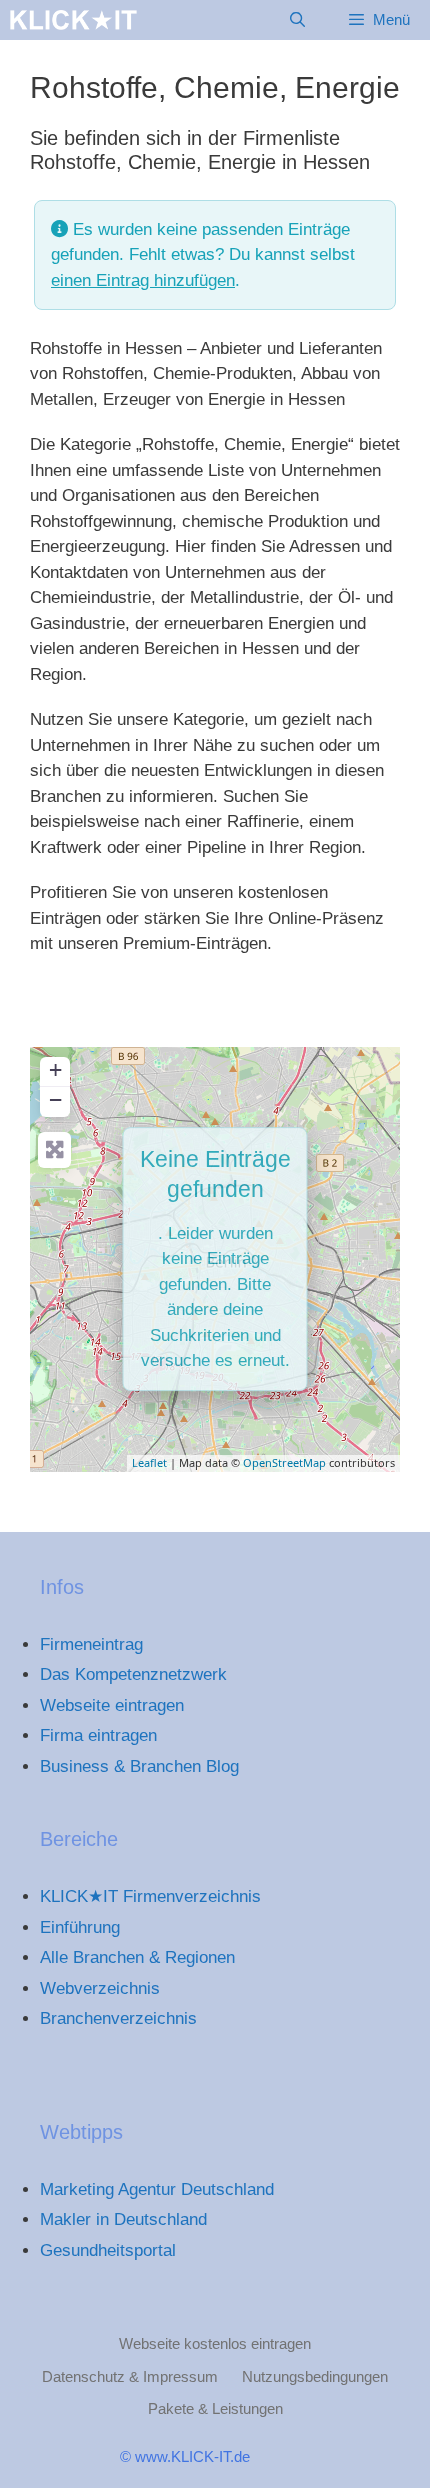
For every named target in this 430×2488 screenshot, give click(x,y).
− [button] (55, 1099)
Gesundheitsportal (108, 2250)
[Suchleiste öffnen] (296, 20)
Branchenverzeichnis (118, 2018)
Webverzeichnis (100, 1988)
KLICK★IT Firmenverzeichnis (150, 1896)
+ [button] (55, 1069)
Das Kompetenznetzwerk (133, 1674)
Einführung (80, 1927)
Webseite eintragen (112, 1705)
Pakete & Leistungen (215, 2408)
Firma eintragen (98, 1735)
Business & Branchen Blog (139, 1766)
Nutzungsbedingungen (315, 2376)
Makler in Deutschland (123, 2219)
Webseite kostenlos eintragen (215, 2343)
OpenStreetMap (284, 1462)
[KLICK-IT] (73, 20)
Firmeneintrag (91, 1644)
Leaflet (149, 1462)
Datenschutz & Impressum (130, 2376)
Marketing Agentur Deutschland (157, 2189)
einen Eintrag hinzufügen (143, 280)
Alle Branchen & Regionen (137, 1957)
